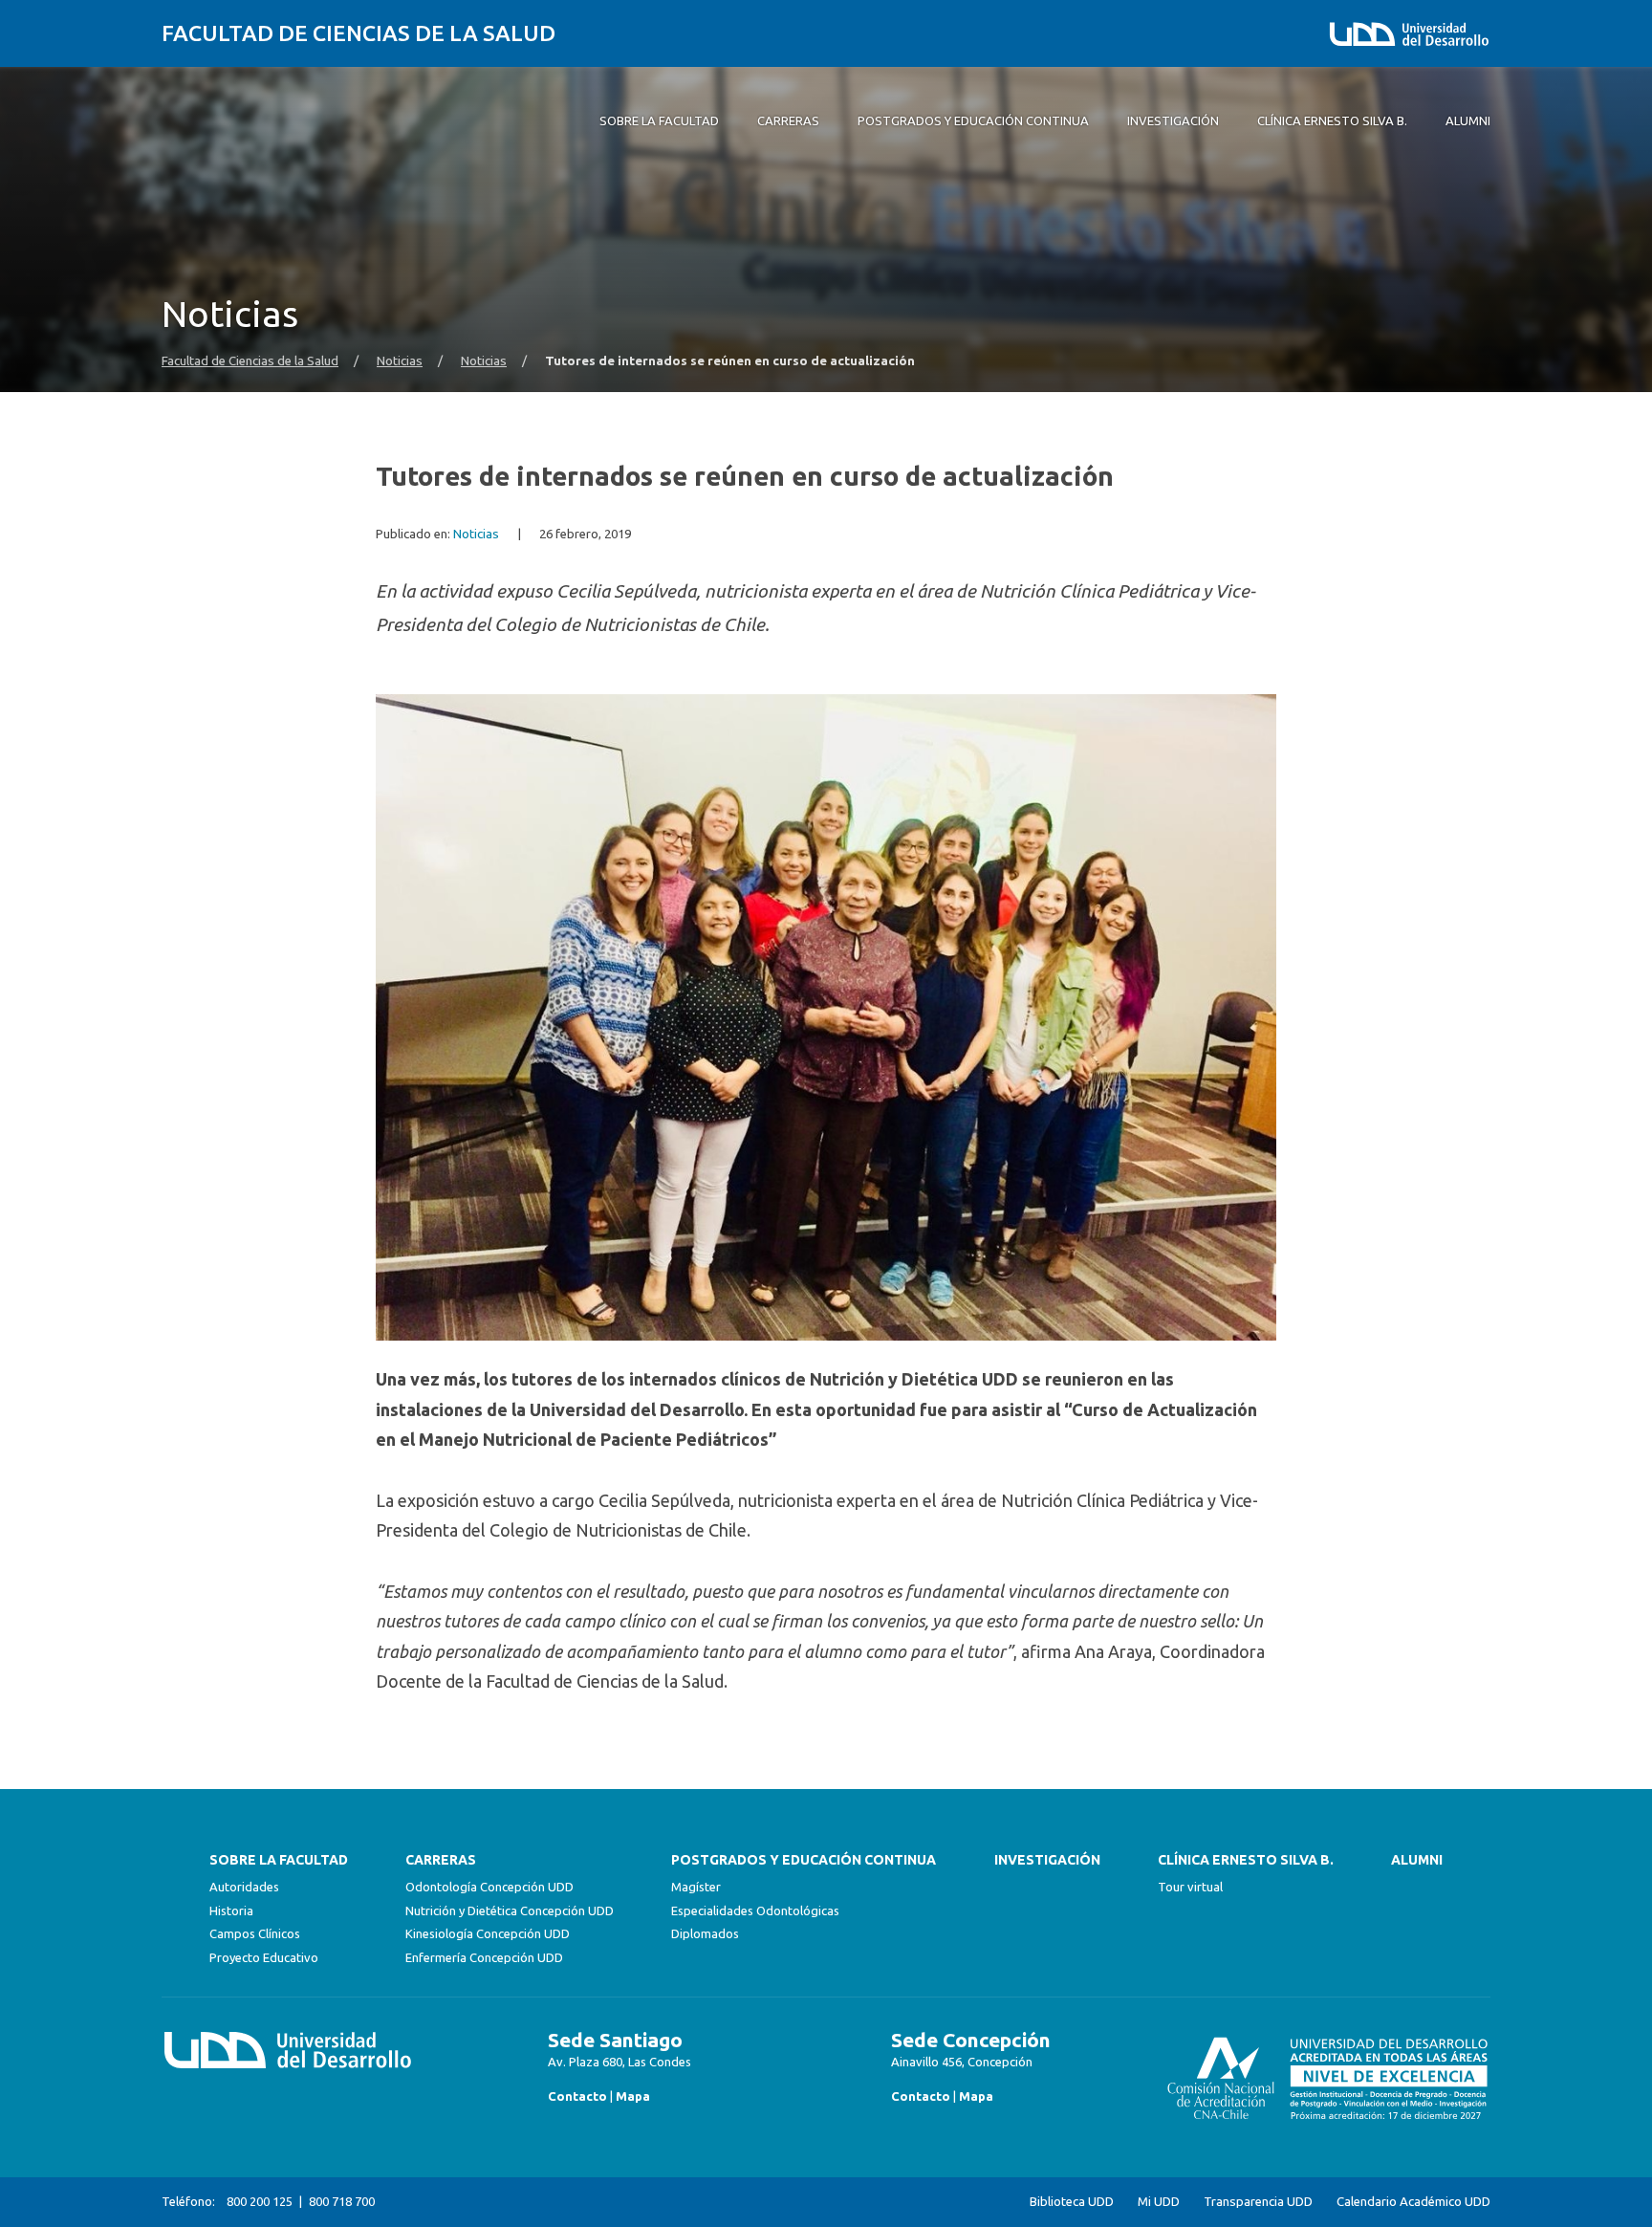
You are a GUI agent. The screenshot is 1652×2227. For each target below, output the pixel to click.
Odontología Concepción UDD (489, 1887)
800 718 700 (342, 2201)
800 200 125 (260, 2201)
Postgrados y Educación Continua (804, 1860)
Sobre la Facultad (279, 1860)
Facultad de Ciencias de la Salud (359, 33)
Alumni (1417, 1860)
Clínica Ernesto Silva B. (1246, 1860)
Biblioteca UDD (1072, 2202)
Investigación (1047, 1860)
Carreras (441, 1860)
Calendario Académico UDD (1413, 2202)
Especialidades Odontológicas (755, 1910)
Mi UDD (1159, 2202)
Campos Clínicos (255, 1933)
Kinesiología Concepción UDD (488, 1933)
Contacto (577, 2096)
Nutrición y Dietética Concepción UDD (510, 1910)
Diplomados (705, 1933)
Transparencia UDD (1258, 2202)
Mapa (633, 2096)
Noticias (400, 361)
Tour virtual (1190, 1887)
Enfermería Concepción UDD (484, 1957)
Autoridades (244, 1887)
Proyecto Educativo (264, 1957)
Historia (231, 1910)
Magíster (696, 1887)
